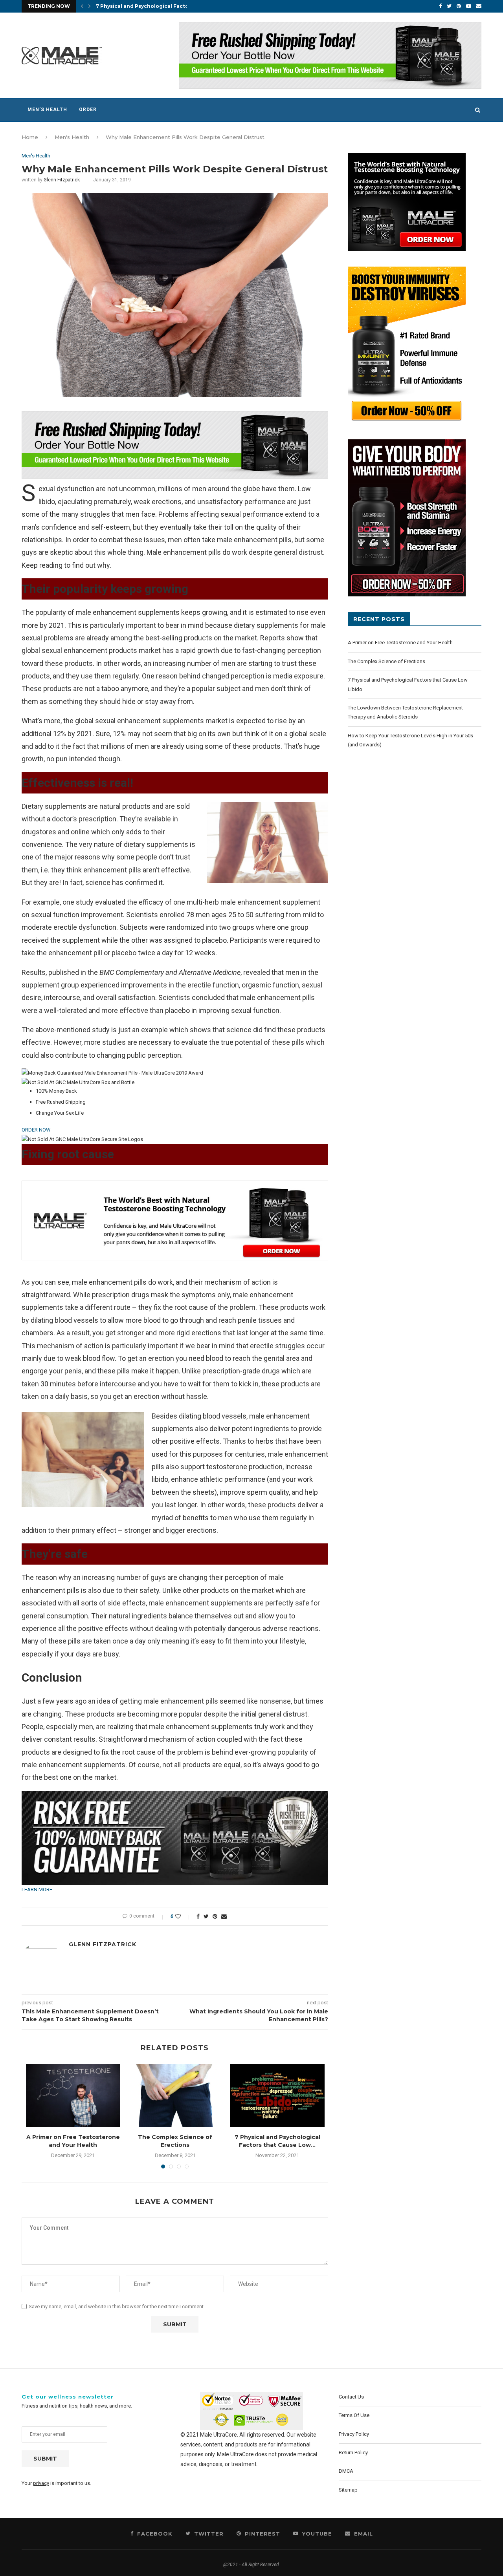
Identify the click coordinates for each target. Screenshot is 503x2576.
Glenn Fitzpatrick (62, 180)
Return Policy (353, 2453)
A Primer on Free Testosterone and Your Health (73, 2141)
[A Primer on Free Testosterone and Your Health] (73, 2095)
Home (30, 137)
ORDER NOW (36, 1130)
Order (88, 110)
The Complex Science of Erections (175, 2141)
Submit (45, 2459)
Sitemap (348, 2490)
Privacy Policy (354, 2434)
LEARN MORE (37, 1889)
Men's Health (72, 137)
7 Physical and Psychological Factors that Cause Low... (277, 2141)
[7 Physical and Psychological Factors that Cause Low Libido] (277, 2095)
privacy (41, 2483)
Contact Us (351, 2397)
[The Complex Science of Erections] (175, 2095)
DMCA (346, 2471)
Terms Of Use (354, 2415)
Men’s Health (47, 110)
